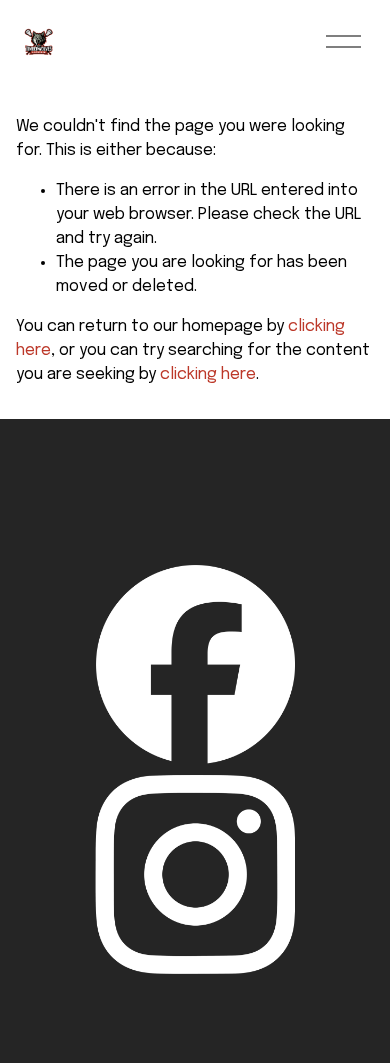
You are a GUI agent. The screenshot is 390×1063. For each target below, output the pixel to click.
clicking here (208, 374)
